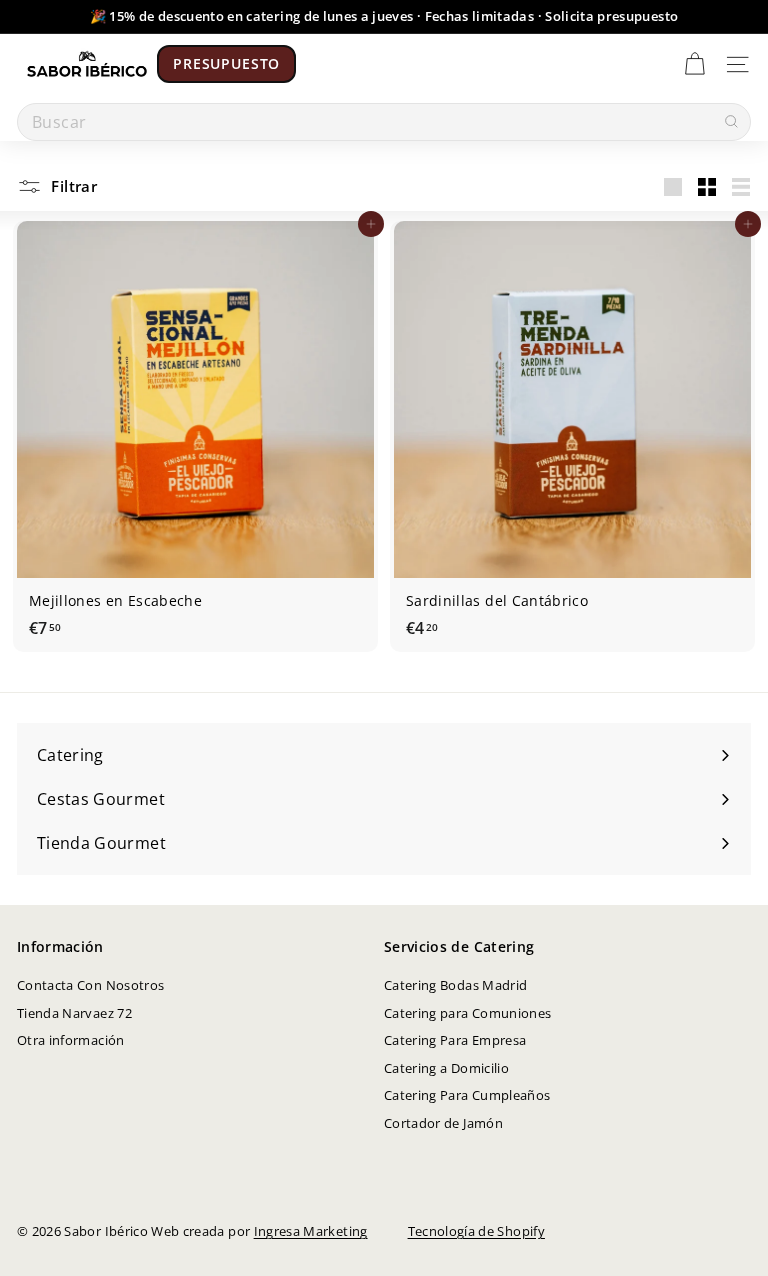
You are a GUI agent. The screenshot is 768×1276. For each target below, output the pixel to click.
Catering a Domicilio (446, 1068)
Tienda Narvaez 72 (74, 1013)
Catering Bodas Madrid (455, 985)
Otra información (71, 1040)
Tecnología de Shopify (476, 1231)
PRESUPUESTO (226, 63)
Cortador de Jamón (443, 1123)
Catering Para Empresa (455, 1040)
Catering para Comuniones (467, 1013)
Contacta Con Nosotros (90, 985)
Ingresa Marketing (311, 1231)
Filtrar (72, 186)
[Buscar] (731, 122)
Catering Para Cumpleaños (467, 1095)
